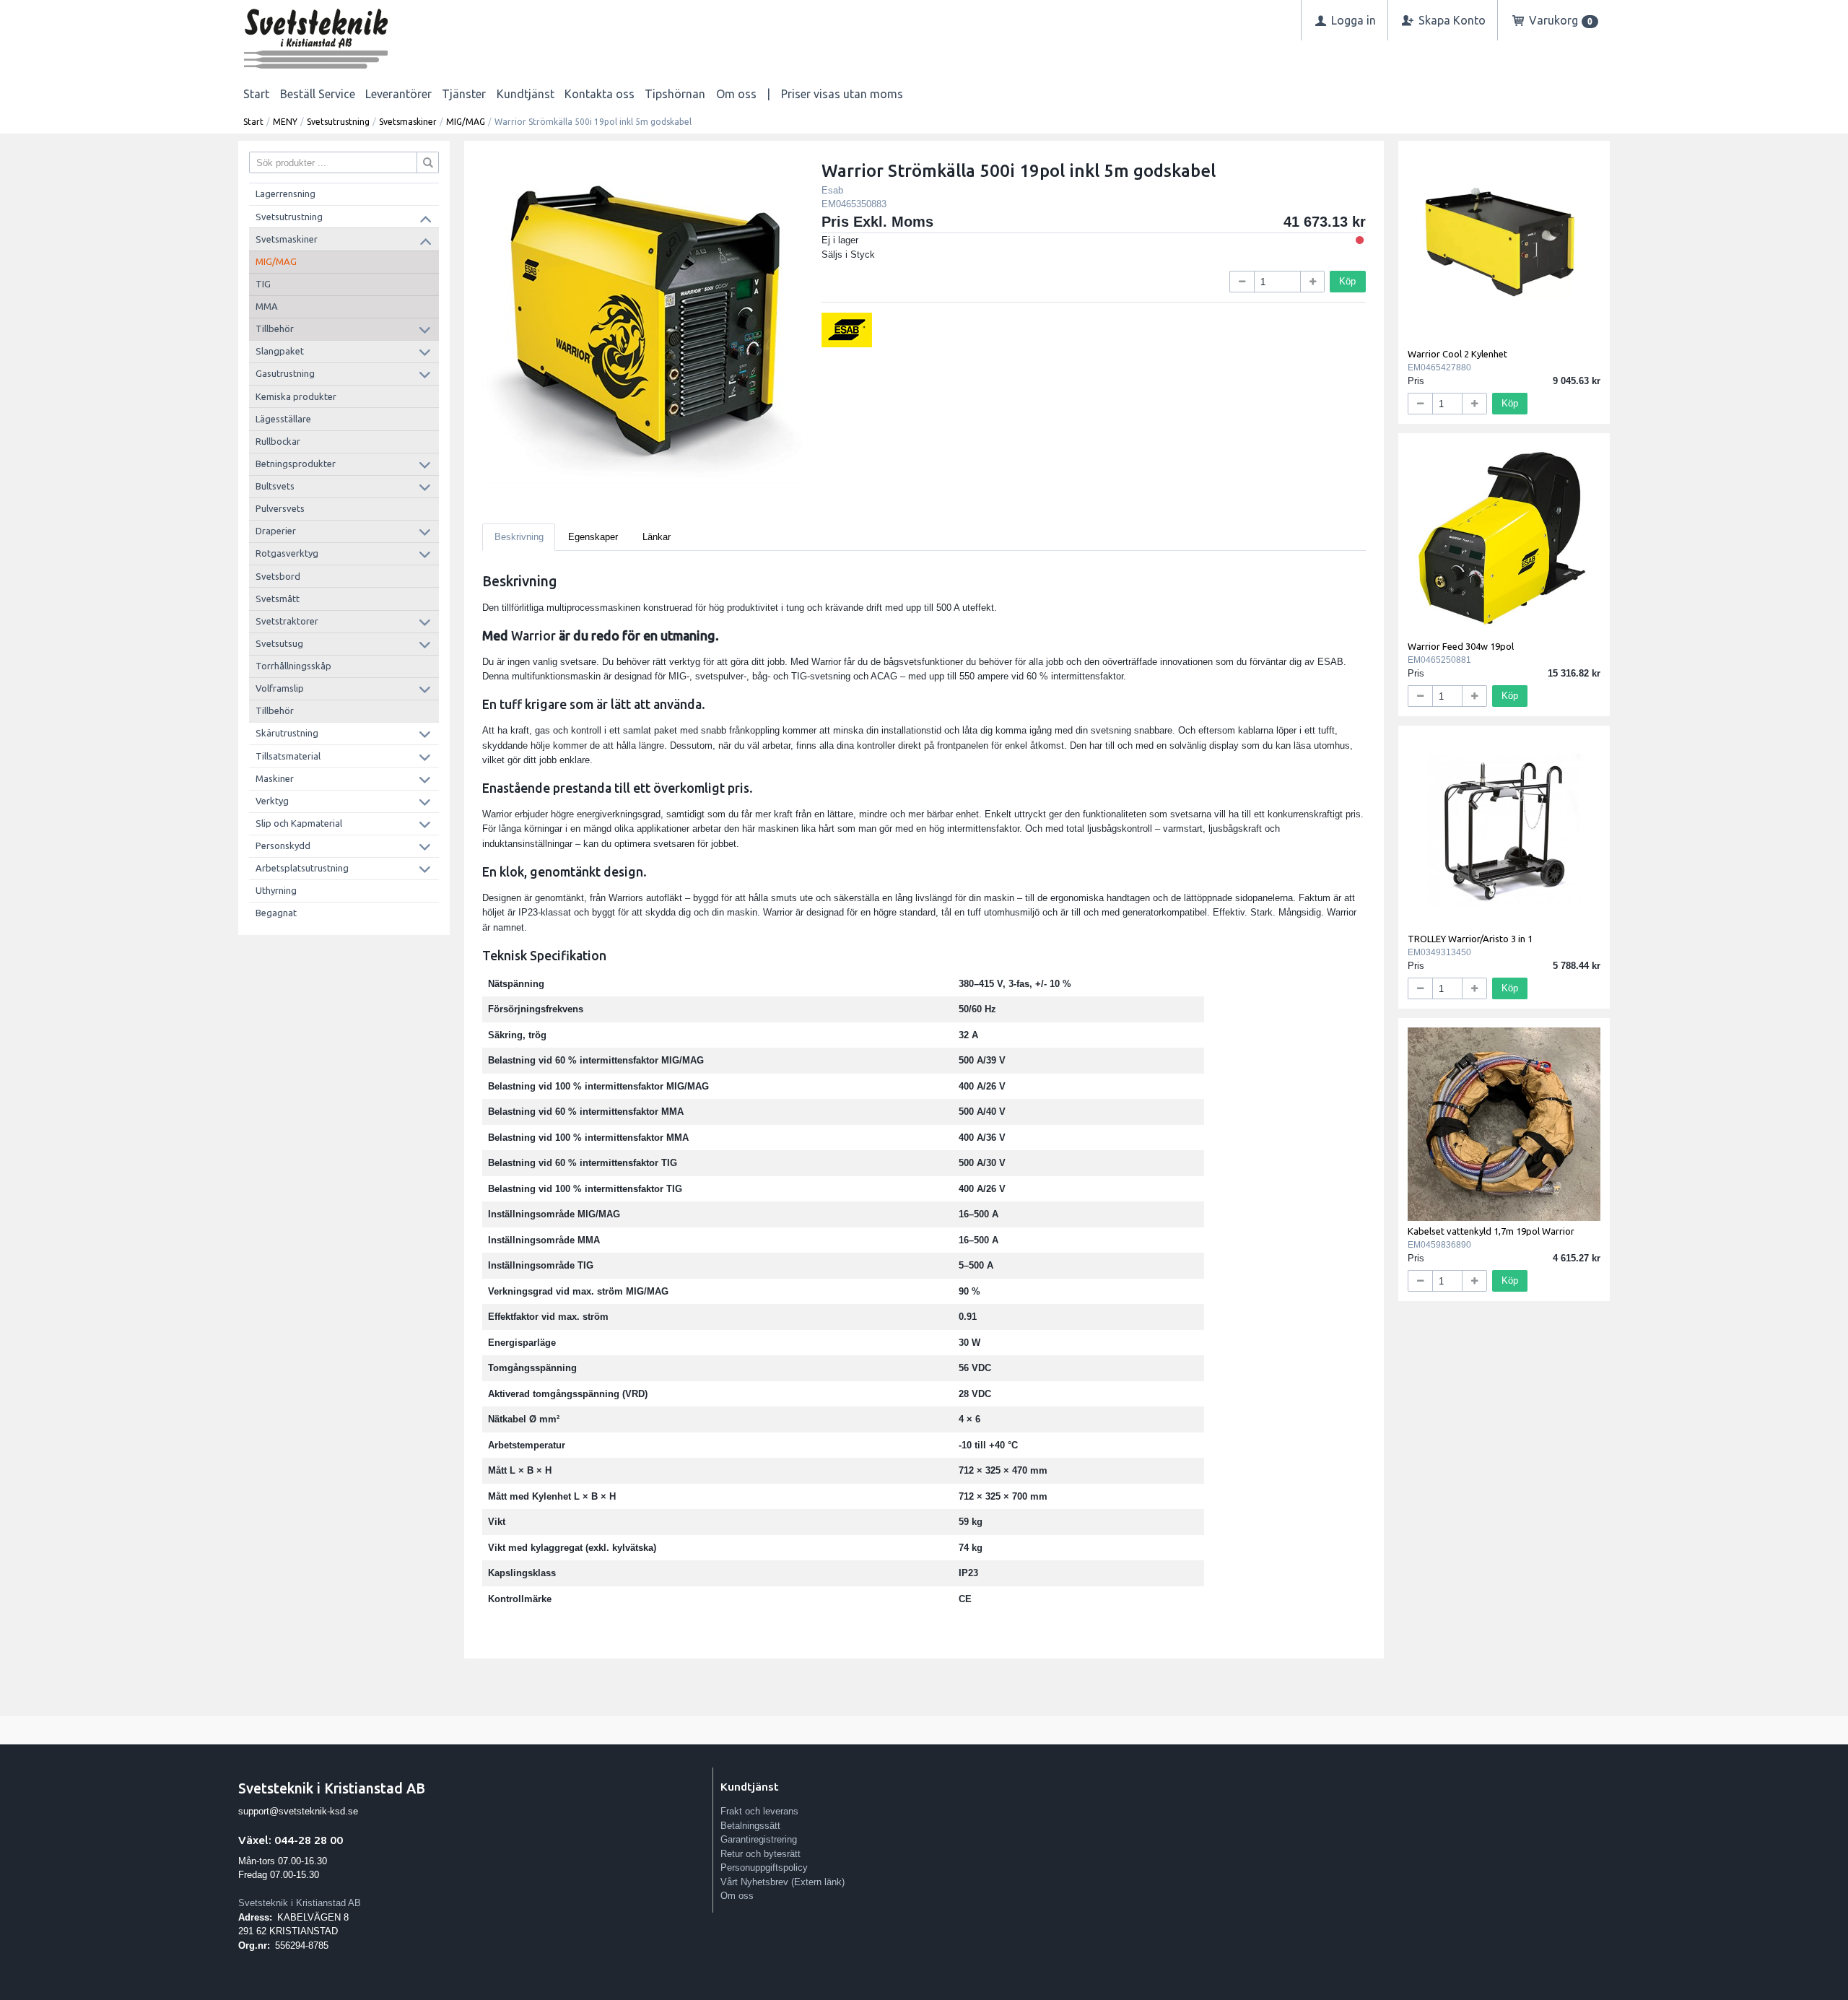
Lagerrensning (286, 194)
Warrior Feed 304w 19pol (1461, 646)
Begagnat (276, 913)
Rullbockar (278, 441)
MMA (267, 306)
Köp (1347, 281)
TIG (263, 284)
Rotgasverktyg (287, 553)
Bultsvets (275, 486)
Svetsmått (278, 599)
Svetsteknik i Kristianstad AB (300, 1903)
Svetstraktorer (287, 621)
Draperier (276, 531)
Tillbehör (275, 329)
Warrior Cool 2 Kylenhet (1457, 354)
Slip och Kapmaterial (299, 823)
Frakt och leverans (759, 1811)
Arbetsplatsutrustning (302, 868)
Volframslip (280, 688)
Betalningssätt (750, 1826)
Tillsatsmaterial (288, 756)
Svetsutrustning (338, 122)
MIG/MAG (466, 122)
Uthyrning (276, 890)
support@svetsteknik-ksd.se (298, 1811)
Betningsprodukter (296, 464)
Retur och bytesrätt (760, 1854)
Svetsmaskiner (408, 122)
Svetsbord (278, 576)
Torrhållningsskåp (293, 666)
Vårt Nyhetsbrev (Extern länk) (783, 1882)
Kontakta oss (600, 94)
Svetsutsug (279, 643)
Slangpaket (280, 351)
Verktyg (272, 801)
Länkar (657, 537)
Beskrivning (519, 537)
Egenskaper (593, 537)
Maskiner (275, 778)
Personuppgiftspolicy (764, 1868)
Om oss (736, 94)
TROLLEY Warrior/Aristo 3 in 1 (1470, 939)
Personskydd (283, 845)
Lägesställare (283, 419)
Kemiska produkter (296, 396)
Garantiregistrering (759, 1839)
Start (256, 94)
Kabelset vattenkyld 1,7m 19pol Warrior (1491, 1231)
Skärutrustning (287, 733)
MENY (285, 122)
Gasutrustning (285, 373)
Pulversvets (280, 508)
